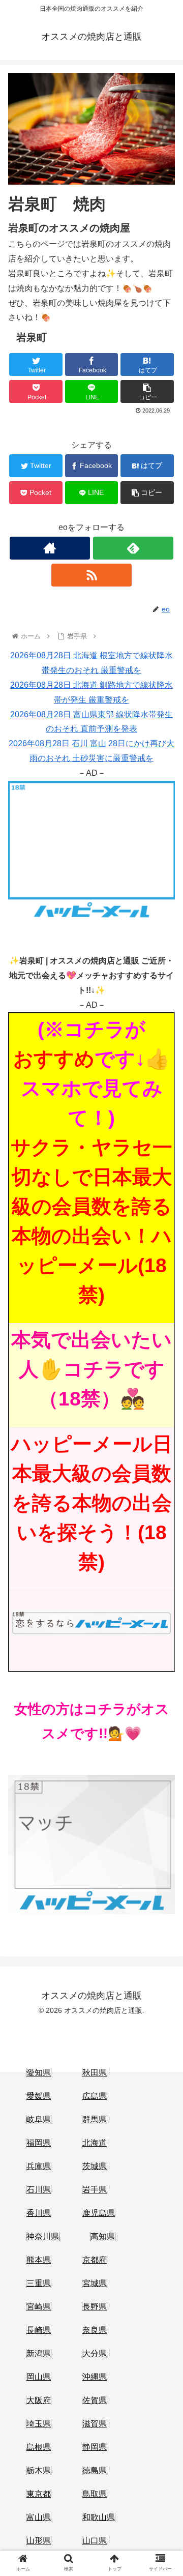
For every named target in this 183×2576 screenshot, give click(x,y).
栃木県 (39, 2470)
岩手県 (95, 2190)
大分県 (95, 2353)
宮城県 (95, 2283)
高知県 (103, 2236)
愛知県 (39, 2073)
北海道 (95, 2143)
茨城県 (95, 2166)
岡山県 (39, 2377)
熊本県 (39, 2260)
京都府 (95, 2260)
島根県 (39, 2447)
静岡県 (95, 2447)
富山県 (39, 2517)
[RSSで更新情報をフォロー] (91, 575)
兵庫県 (39, 2166)
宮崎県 (39, 2307)
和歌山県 (99, 2517)
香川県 (39, 2213)
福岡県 (39, 2143)
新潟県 (39, 2353)
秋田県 (95, 2073)
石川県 (39, 2190)
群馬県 (95, 2119)
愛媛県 (39, 2096)
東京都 (39, 2494)
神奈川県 (43, 2236)
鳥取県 (95, 2494)
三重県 (39, 2283)
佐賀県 (95, 2400)
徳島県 (95, 2470)
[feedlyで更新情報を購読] (133, 548)
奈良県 (95, 2330)
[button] (163, 1504)
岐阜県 (39, 2119)
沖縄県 (95, 2377)
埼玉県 (39, 2424)
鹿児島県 (99, 2213)
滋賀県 (95, 2424)
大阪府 (39, 2400)
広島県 (95, 2096)
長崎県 (39, 2330)
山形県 (39, 2541)
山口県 (95, 2541)
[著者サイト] (50, 548)
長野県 (95, 2307)
